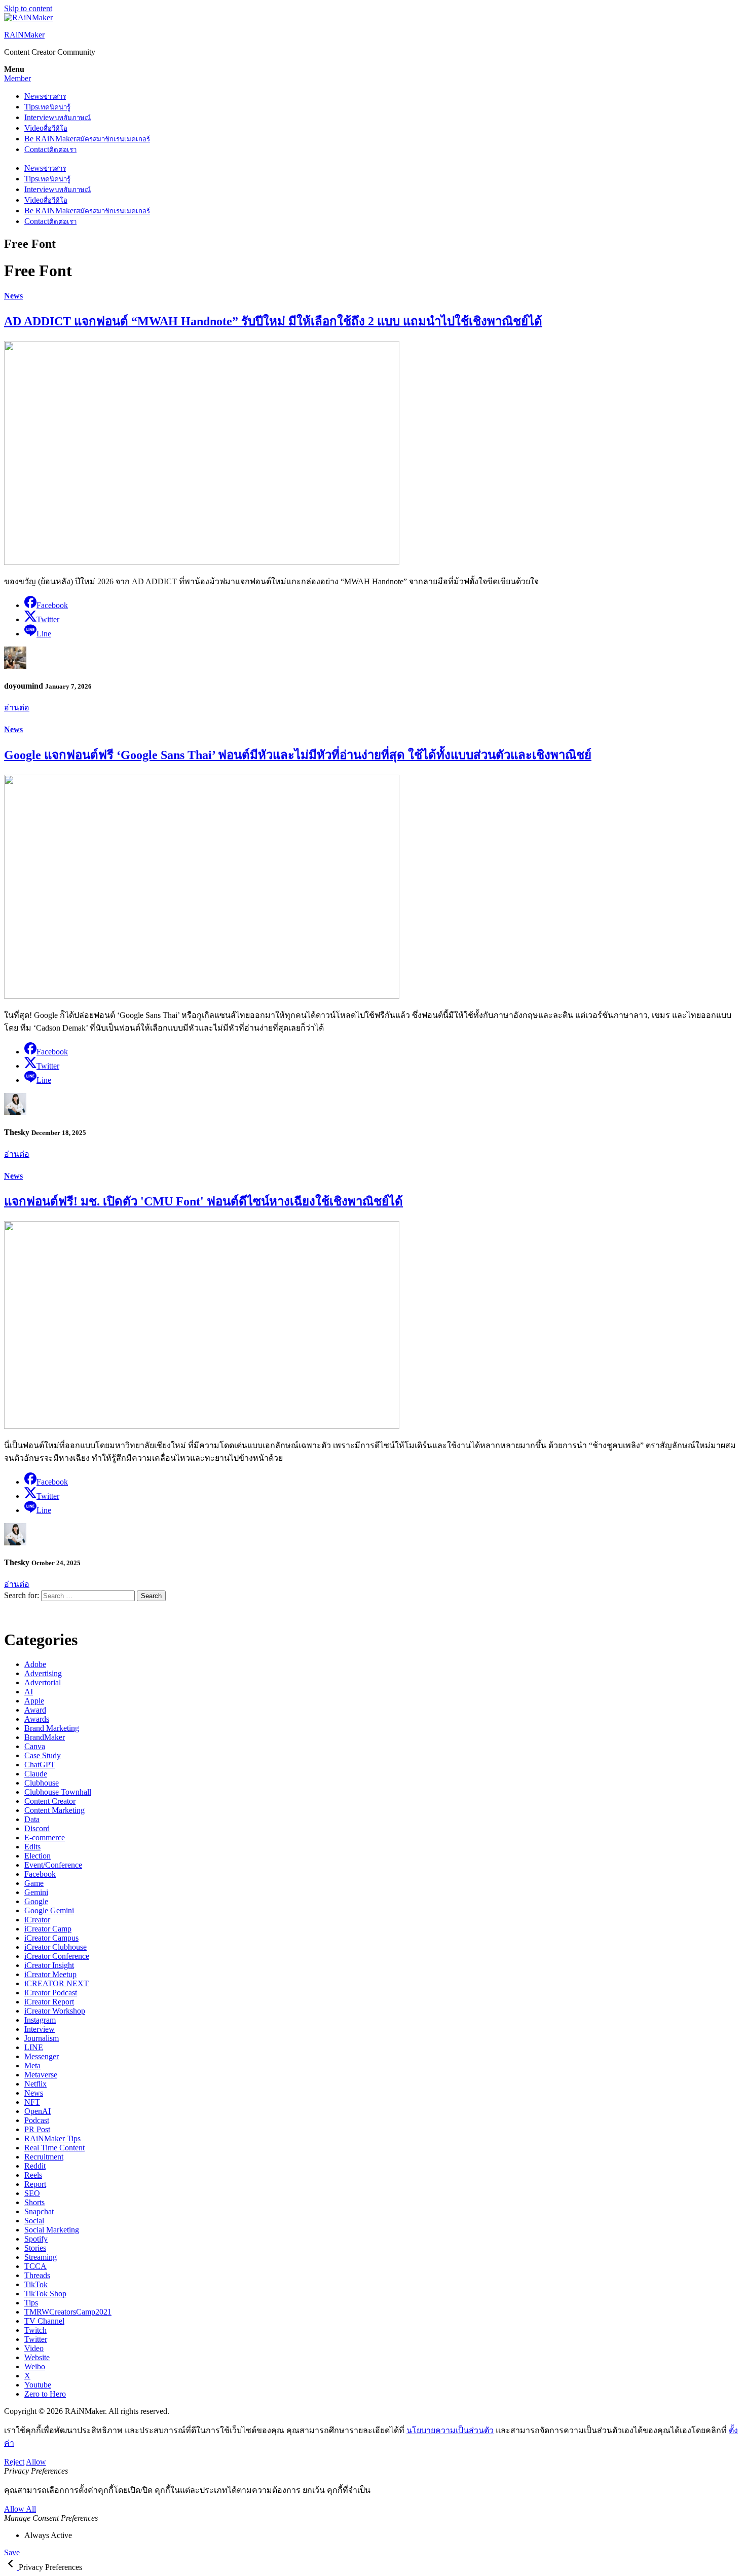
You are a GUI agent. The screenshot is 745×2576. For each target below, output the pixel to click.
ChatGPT (40, 1765)
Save (12, 2552)
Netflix (35, 2084)
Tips (47, 107)
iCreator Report (49, 2002)
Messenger (42, 2056)
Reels (33, 2175)
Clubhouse (42, 1783)
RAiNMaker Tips (52, 2138)
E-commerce (45, 1838)
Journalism (42, 2038)
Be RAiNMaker (87, 139)
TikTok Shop (45, 2294)
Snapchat (39, 2211)
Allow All (20, 2509)
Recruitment (44, 2157)
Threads (37, 2275)
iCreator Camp (48, 1929)
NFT (32, 2102)
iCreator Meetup (50, 1974)
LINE (34, 2047)
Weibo (35, 2366)
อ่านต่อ (17, 708)
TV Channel (44, 2321)
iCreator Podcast (51, 1993)
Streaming (41, 2257)
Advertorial (43, 1682)
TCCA (35, 2266)
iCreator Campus (51, 1938)
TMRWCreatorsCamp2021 (68, 2312)
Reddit (35, 2166)
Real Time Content (54, 2148)
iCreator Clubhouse (55, 1947)
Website (37, 2357)
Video (46, 128)
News (45, 96)
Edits (32, 1847)
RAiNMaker (24, 35)
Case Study (43, 1755)
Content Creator (50, 1801)
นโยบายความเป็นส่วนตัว (450, 2430)
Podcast (37, 2120)
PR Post (37, 2129)
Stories (35, 2248)
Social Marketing (52, 2230)
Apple (34, 1701)
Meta (32, 2066)
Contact (50, 149)
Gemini (36, 1892)
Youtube (38, 2385)
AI (29, 1692)
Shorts (34, 2202)
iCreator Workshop (55, 2011)
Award (35, 1710)
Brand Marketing (52, 1728)
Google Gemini (49, 1910)
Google (36, 1901)
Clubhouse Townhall (58, 1792)
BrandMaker (45, 1737)
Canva (35, 1746)
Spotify (36, 2239)
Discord (37, 1828)
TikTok (36, 2284)
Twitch (35, 2330)
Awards (37, 1719)
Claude (36, 1774)
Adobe (35, 1664)
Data (32, 1819)
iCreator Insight (49, 1965)
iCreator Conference (57, 1956)
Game (34, 1883)
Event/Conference (53, 1865)
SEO (32, 2193)
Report (35, 2184)
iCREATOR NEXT (57, 1983)
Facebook (40, 1874)
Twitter (36, 2339)
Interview (58, 117)
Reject (14, 2462)
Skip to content (28, 8)
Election (38, 1856)
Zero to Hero (45, 2394)
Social (34, 2221)
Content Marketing (54, 1810)
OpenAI (38, 2111)
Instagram (40, 2020)
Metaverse (41, 2075)
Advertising (43, 1673)
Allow (36, 2462)
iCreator (37, 1920)
